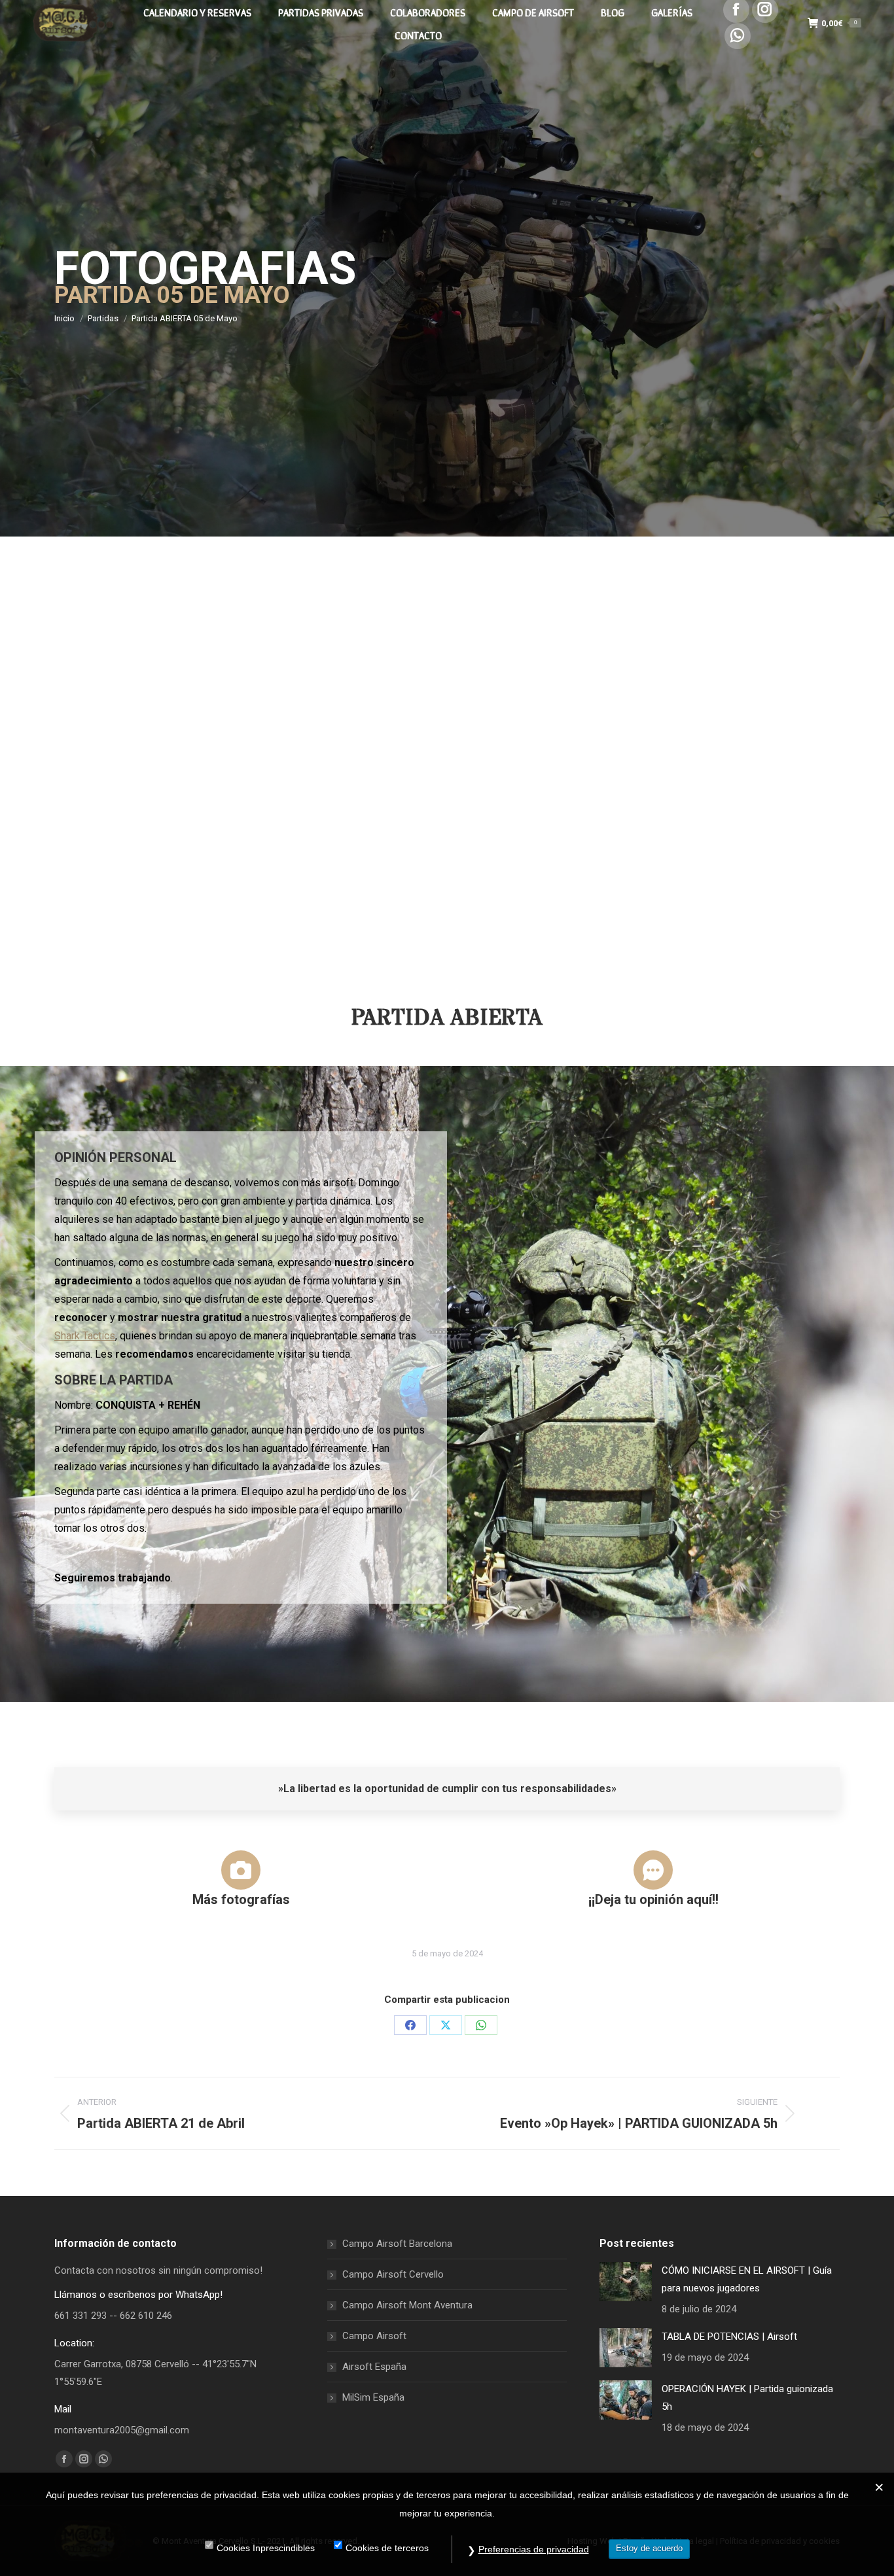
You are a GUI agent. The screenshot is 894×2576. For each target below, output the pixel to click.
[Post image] (626, 2282)
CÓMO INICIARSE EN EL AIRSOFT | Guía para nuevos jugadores (747, 2279)
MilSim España (373, 2397)
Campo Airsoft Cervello (393, 2274)
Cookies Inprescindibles (266, 2548)
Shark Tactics (85, 1336)
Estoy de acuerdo (649, 2548)
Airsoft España (374, 2367)
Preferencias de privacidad (534, 2549)
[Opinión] (653, 1870)
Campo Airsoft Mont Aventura (407, 2305)
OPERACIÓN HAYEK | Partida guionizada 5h (747, 2398)
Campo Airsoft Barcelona (397, 2244)
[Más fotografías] (241, 1870)
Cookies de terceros (387, 2548)
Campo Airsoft (374, 2336)
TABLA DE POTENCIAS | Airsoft (729, 2337)
